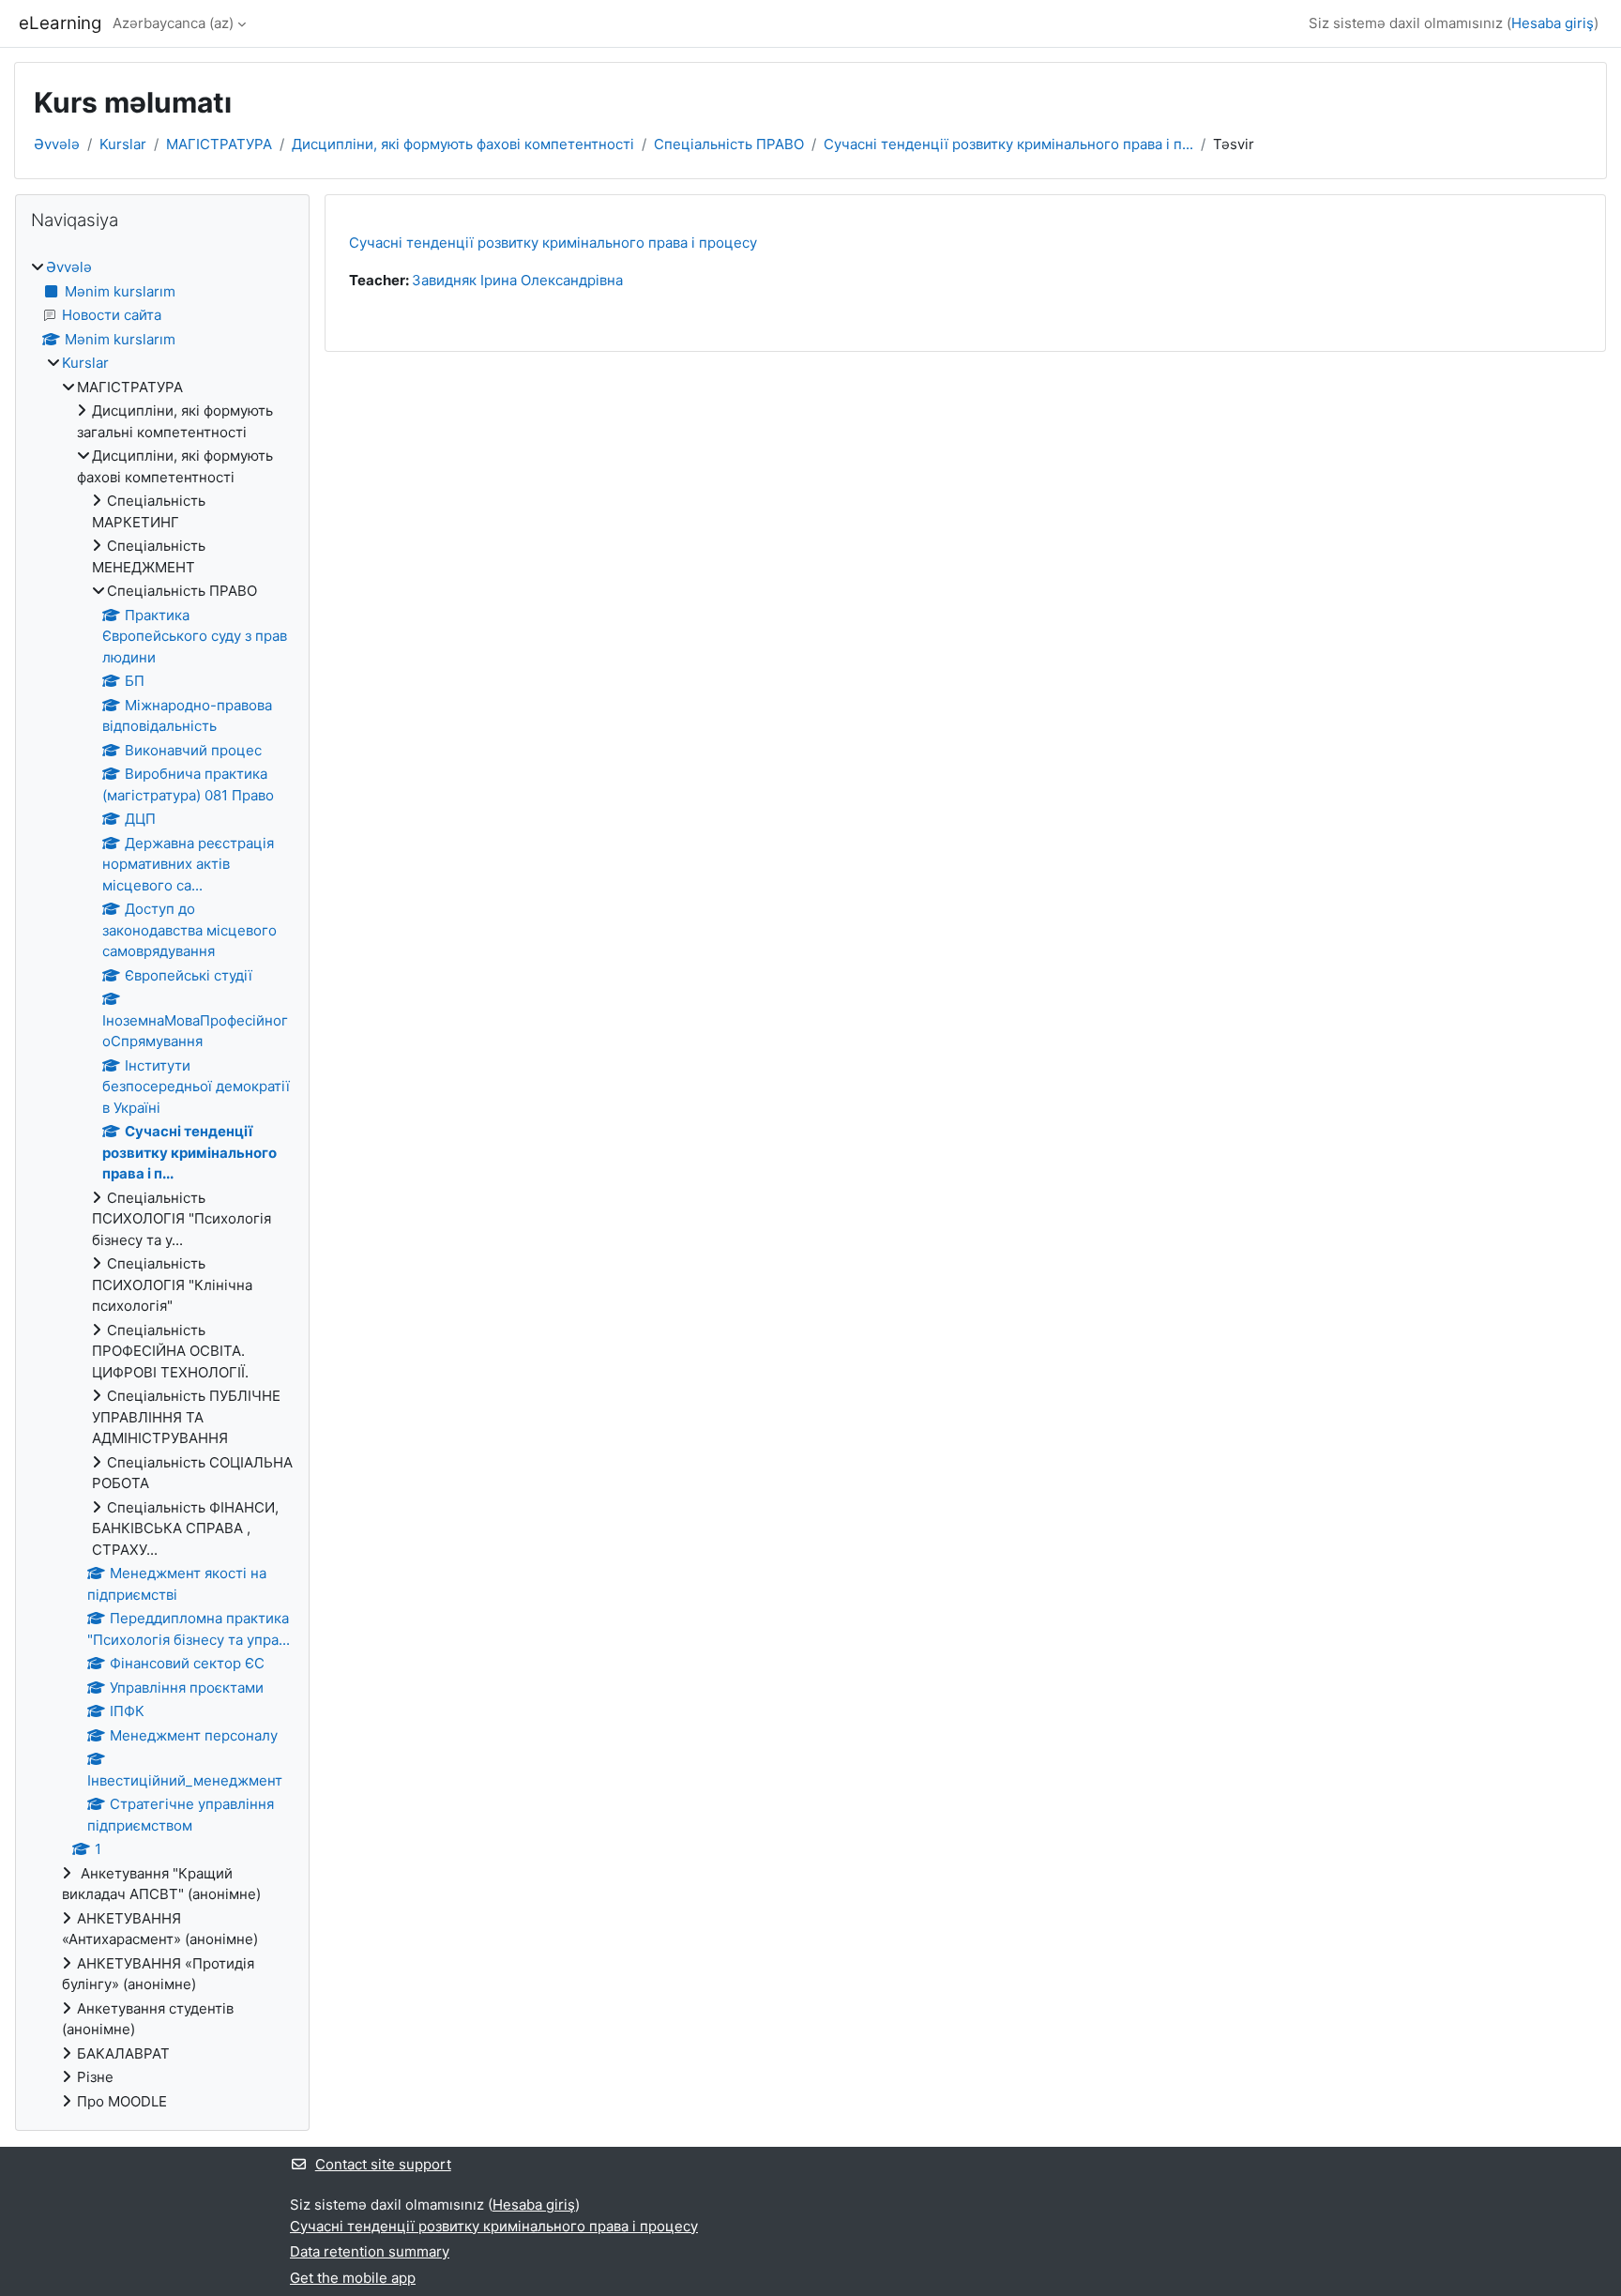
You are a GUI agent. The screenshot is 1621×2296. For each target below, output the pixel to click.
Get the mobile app (353, 2278)
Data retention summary (370, 2251)
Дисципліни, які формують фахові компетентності (463, 144)
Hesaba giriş (1553, 23)
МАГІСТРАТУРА (219, 144)
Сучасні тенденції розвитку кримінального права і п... (1008, 144)
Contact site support (383, 2164)
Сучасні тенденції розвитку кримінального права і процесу (553, 243)
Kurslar (123, 144)
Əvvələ (57, 144)
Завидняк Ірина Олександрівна (517, 280)
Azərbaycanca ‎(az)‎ (173, 23)
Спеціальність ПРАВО (729, 144)
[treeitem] (162, 1185)
